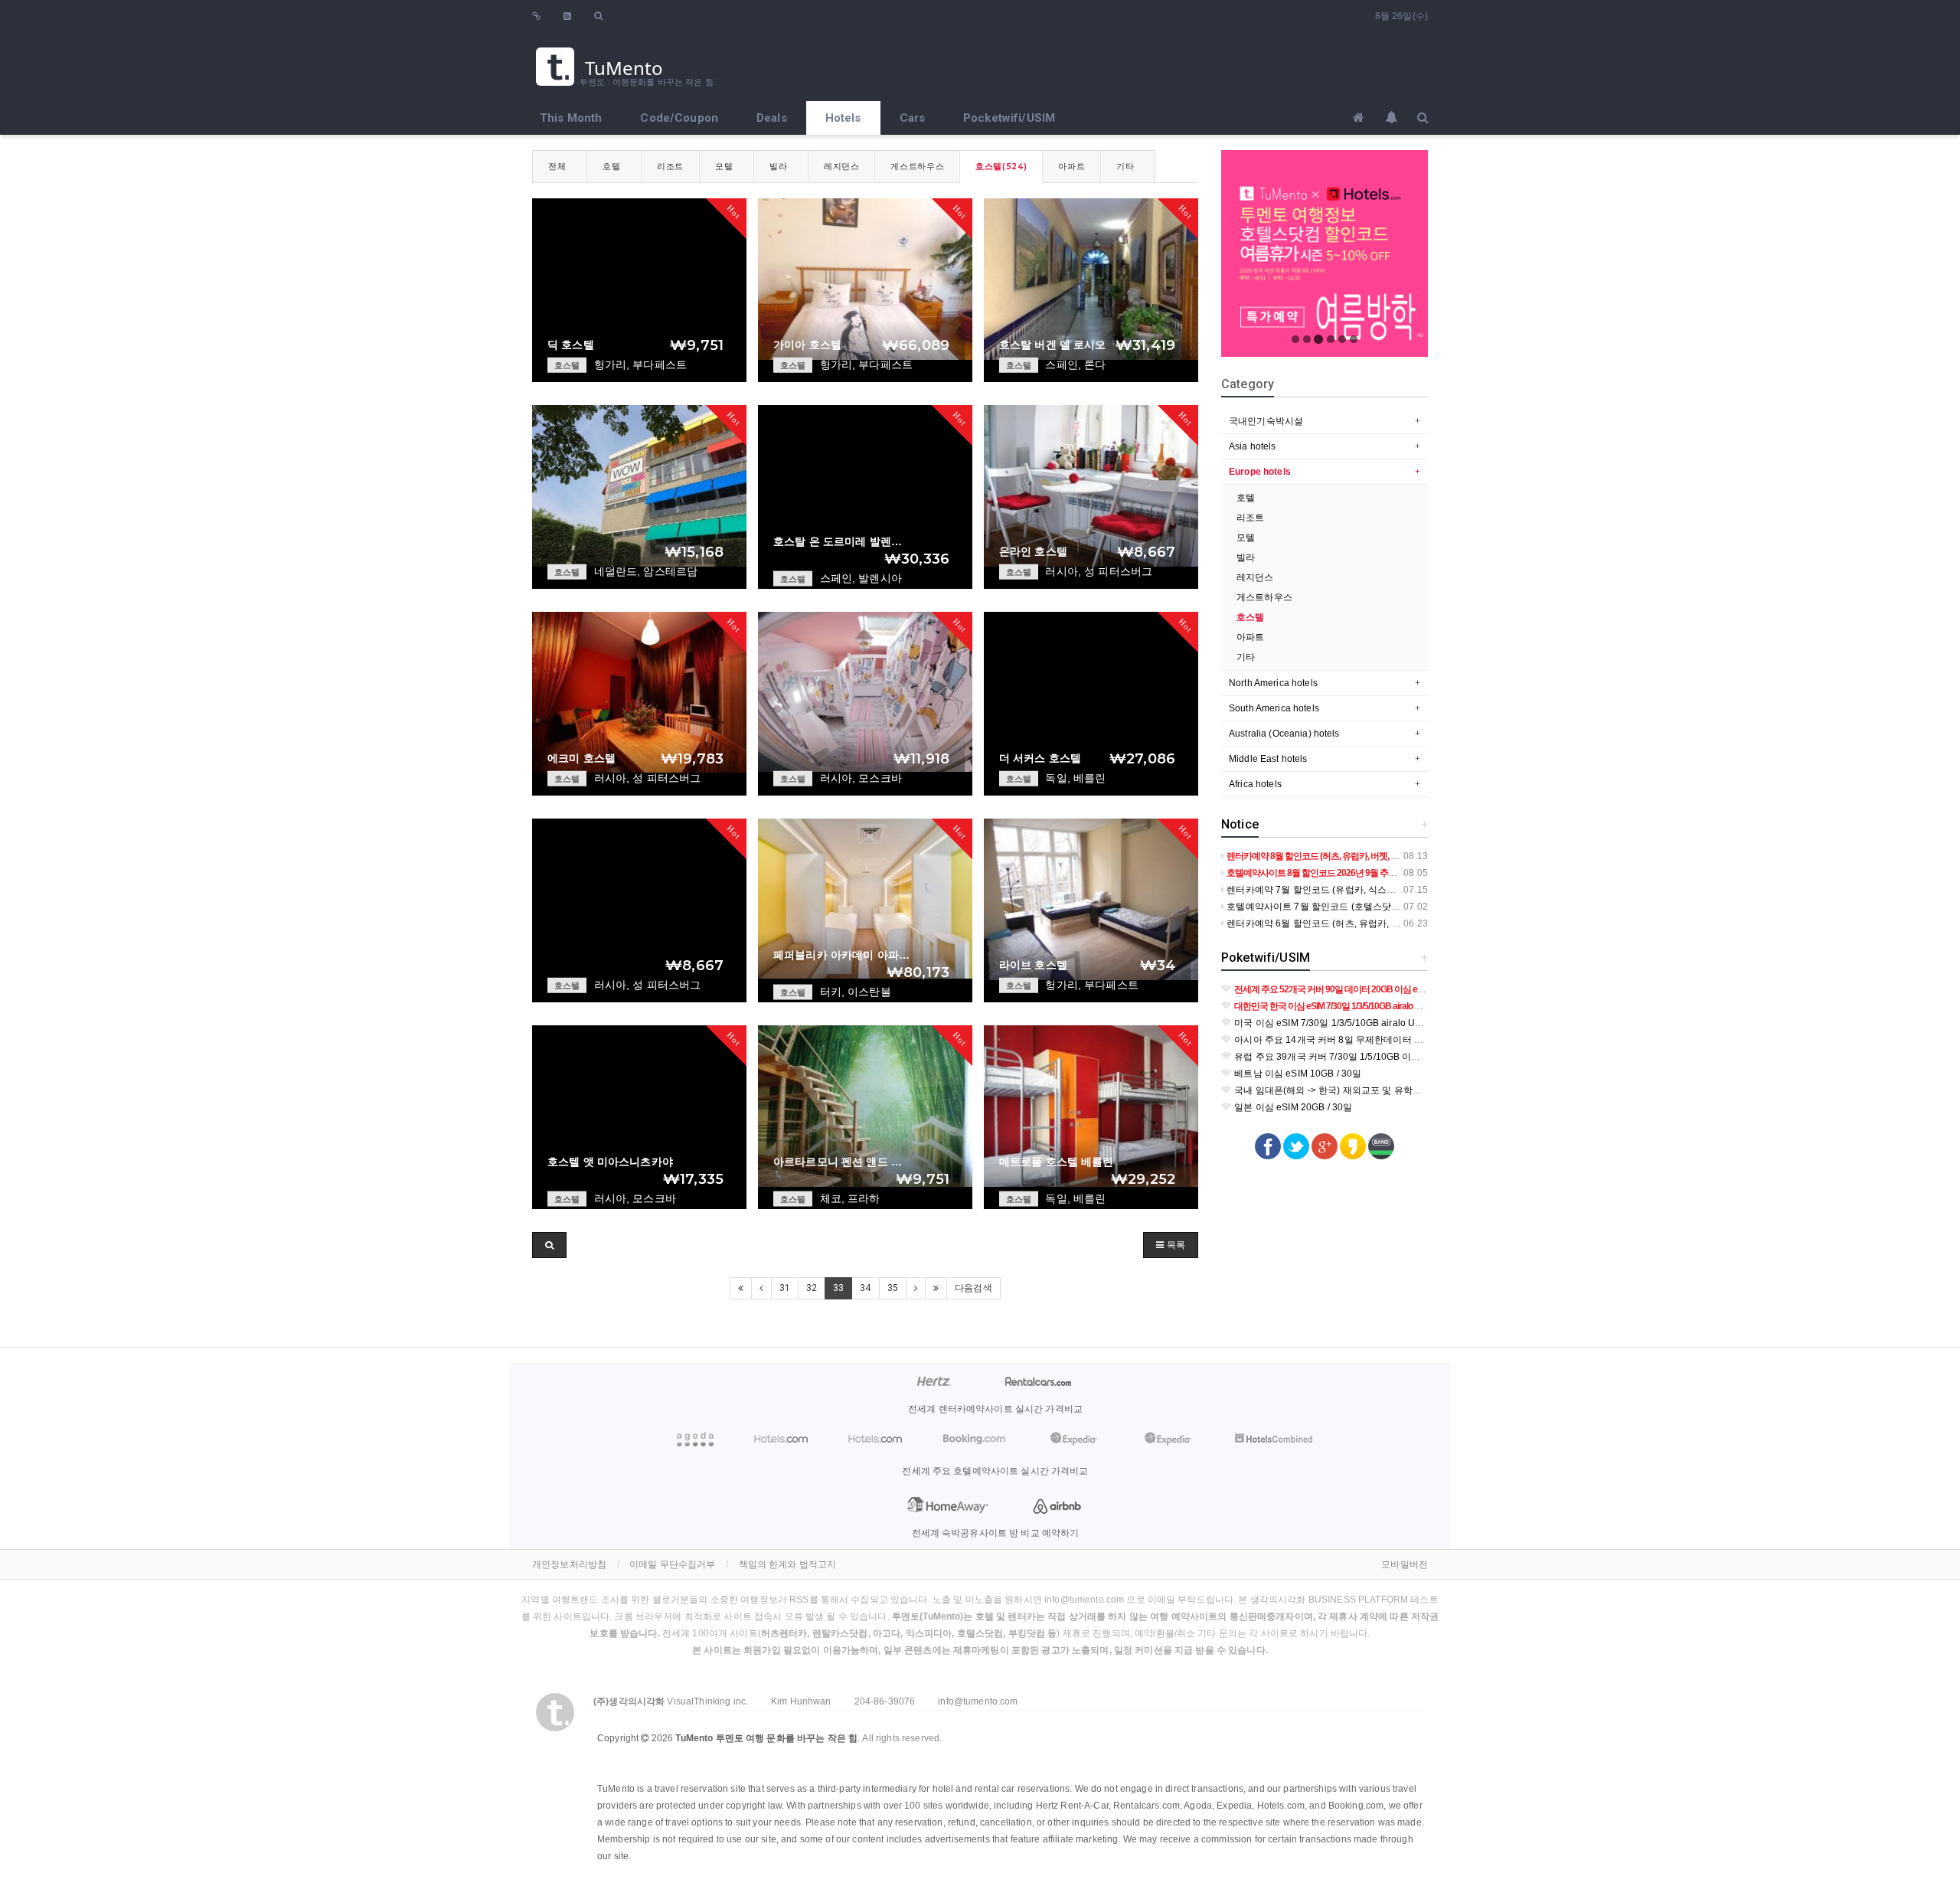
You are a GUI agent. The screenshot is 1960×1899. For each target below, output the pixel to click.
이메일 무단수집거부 (672, 1564)
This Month (571, 118)
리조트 (670, 167)
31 (785, 1288)
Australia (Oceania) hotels (1284, 734)
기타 (1125, 167)
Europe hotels (1260, 472)
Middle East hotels (1268, 759)
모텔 (724, 167)
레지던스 (842, 167)
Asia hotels (1253, 446)
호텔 (611, 167)
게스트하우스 (917, 167)
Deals (772, 118)
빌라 (778, 167)
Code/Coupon (679, 118)
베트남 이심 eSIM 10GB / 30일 (1297, 1074)
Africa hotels (1255, 784)
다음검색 (973, 1288)
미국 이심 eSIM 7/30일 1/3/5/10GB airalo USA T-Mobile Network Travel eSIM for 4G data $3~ (1429, 1023)
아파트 (1071, 167)
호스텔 (1250, 617)
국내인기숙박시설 (1266, 421)
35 (893, 1288)
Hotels (843, 118)
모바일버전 (1405, 1564)
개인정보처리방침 (569, 1564)
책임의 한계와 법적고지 (788, 1564)
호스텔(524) (1001, 167)
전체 (557, 167)
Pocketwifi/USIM (1009, 118)
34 (865, 1288)
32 (812, 1288)
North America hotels (1273, 683)
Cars (913, 118)
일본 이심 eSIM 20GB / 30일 (1292, 1107)
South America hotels (1274, 708)
